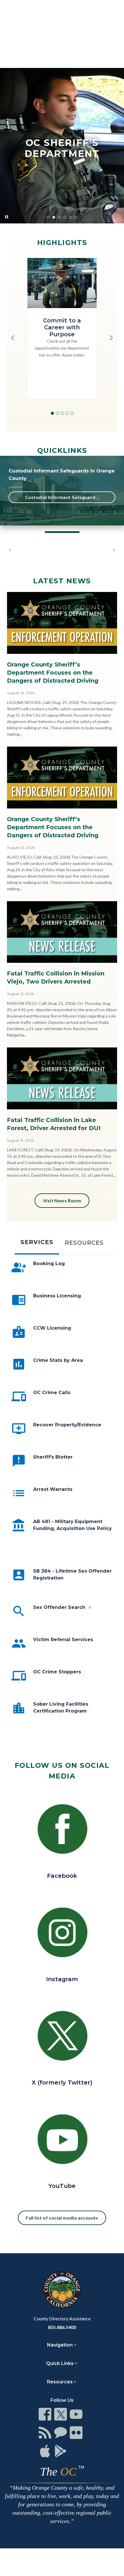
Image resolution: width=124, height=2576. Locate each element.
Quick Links (60, 2363)
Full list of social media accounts (62, 2218)
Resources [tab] (84, 1243)
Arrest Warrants (53, 1489)
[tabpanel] (62, 1499)
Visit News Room (62, 1200)
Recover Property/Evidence (67, 1425)
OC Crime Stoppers (57, 1672)
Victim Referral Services (63, 1640)
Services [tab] (37, 1242)
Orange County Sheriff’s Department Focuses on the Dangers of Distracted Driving (53, 673)
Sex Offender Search (60, 1607)
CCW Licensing (52, 1328)
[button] (13, 338)
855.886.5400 (62, 2327)
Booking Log (49, 1264)
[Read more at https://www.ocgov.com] (62, 2290)
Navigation (60, 2345)
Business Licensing (57, 1296)
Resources (60, 2382)
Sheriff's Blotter (53, 1457)
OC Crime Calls (52, 1393)
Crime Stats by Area (58, 1360)
